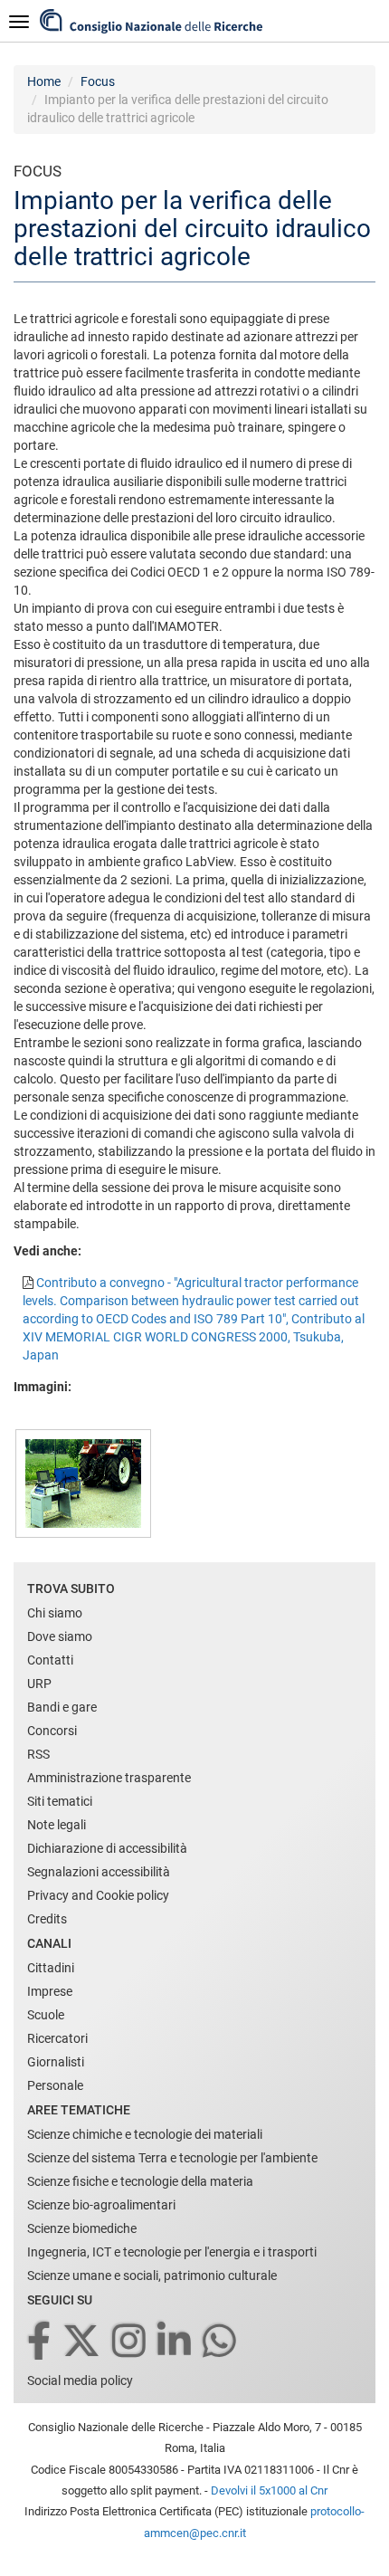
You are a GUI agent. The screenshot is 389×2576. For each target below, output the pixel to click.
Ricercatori (57, 2038)
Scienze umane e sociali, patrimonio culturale (152, 2275)
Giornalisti (56, 2062)
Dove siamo (60, 1636)
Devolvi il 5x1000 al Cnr (269, 2490)
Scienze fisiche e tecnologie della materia (140, 2181)
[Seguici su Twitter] (83, 2342)
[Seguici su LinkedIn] (176, 2342)
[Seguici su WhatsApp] (221, 2342)
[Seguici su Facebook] (40, 2342)
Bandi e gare (62, 1707)
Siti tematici (60, 1801)
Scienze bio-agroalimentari (101, 2205)
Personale (55, 2085)
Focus (98, 81)
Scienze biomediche (82, 2228)
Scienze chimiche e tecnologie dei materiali (145, 2134)
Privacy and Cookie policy (98, 1895)
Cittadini (51, 1968)
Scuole (46, 2015)
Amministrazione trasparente (109, 1778)
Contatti (50, 1660)
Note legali (57, 1825)
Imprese (50, 1991)
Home (44, 81)
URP (39, 1684)
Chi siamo (55, 1613)
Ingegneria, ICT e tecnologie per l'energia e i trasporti (172, 2252)
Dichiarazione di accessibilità (107, 1848)
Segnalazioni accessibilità (99, 1872)
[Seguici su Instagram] (130, 2342)
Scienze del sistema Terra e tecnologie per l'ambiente (172, 2158)
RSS (38, 1754)
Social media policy (80, 2380)
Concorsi (52, 1731)
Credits (47, 1919)
